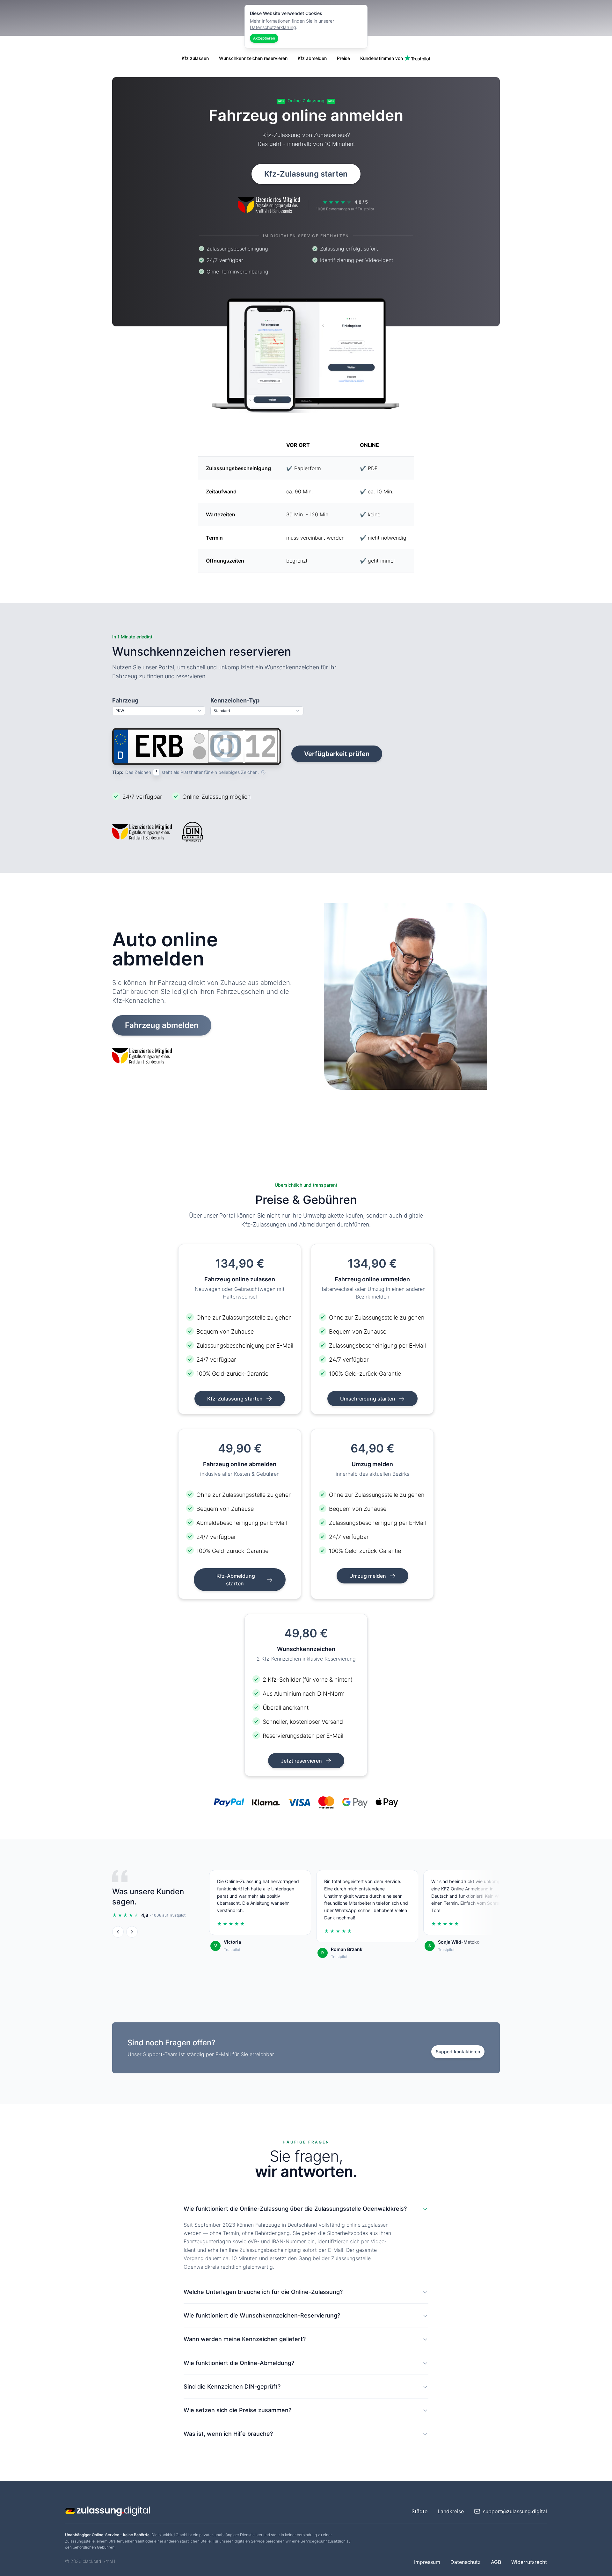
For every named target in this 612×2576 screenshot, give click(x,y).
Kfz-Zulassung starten (306, 174)
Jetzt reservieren (302, 1761)
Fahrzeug (125, 700)
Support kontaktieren (458, 2052)
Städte (419, 2511)
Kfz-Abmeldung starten (236, 1580)
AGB (496, 2562)
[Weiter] (132, 1932)
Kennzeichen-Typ (235, 700)
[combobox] (159, 711)
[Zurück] (118, 1932)
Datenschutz (466, 2562)
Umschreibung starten (368, 1399)
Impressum (427, 2562)
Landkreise (451, 2511)
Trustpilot (232, 1950)
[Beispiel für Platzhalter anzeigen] (263, 772)
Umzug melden (368, 1576)
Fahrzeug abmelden (162, 1025)
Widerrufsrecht (529, 2562)
